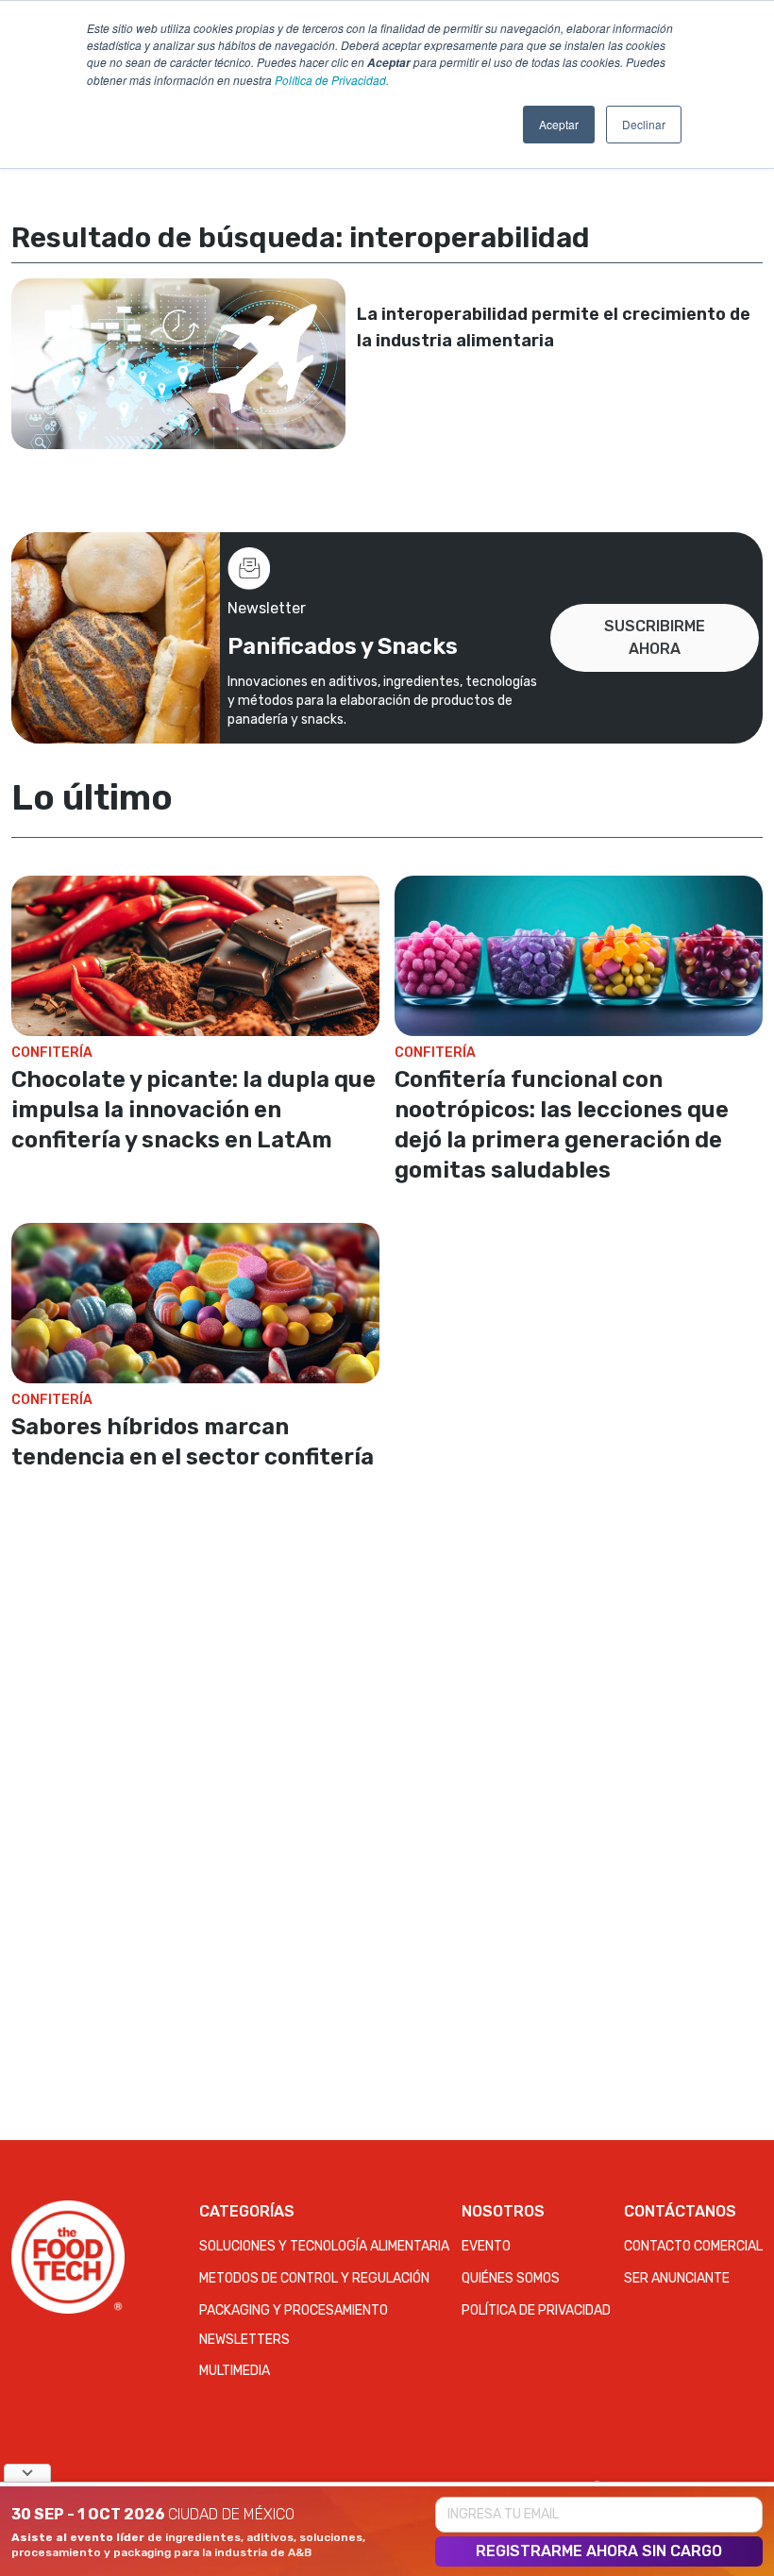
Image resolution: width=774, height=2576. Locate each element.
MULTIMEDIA (235, 2371)
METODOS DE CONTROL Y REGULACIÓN (314, 2278)
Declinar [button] (644, 124)
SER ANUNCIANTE (677, 2278)
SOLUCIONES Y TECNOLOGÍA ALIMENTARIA (324, 2246)
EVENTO (486, 2246)
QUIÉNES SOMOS (511, 2278)
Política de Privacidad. (332, 80)
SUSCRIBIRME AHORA (655, 637)
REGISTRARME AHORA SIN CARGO (599, 2551)
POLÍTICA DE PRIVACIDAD (536, 2310)
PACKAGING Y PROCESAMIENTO (294, 2310)
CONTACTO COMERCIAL (693, 2246)
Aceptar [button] (559, 124)
